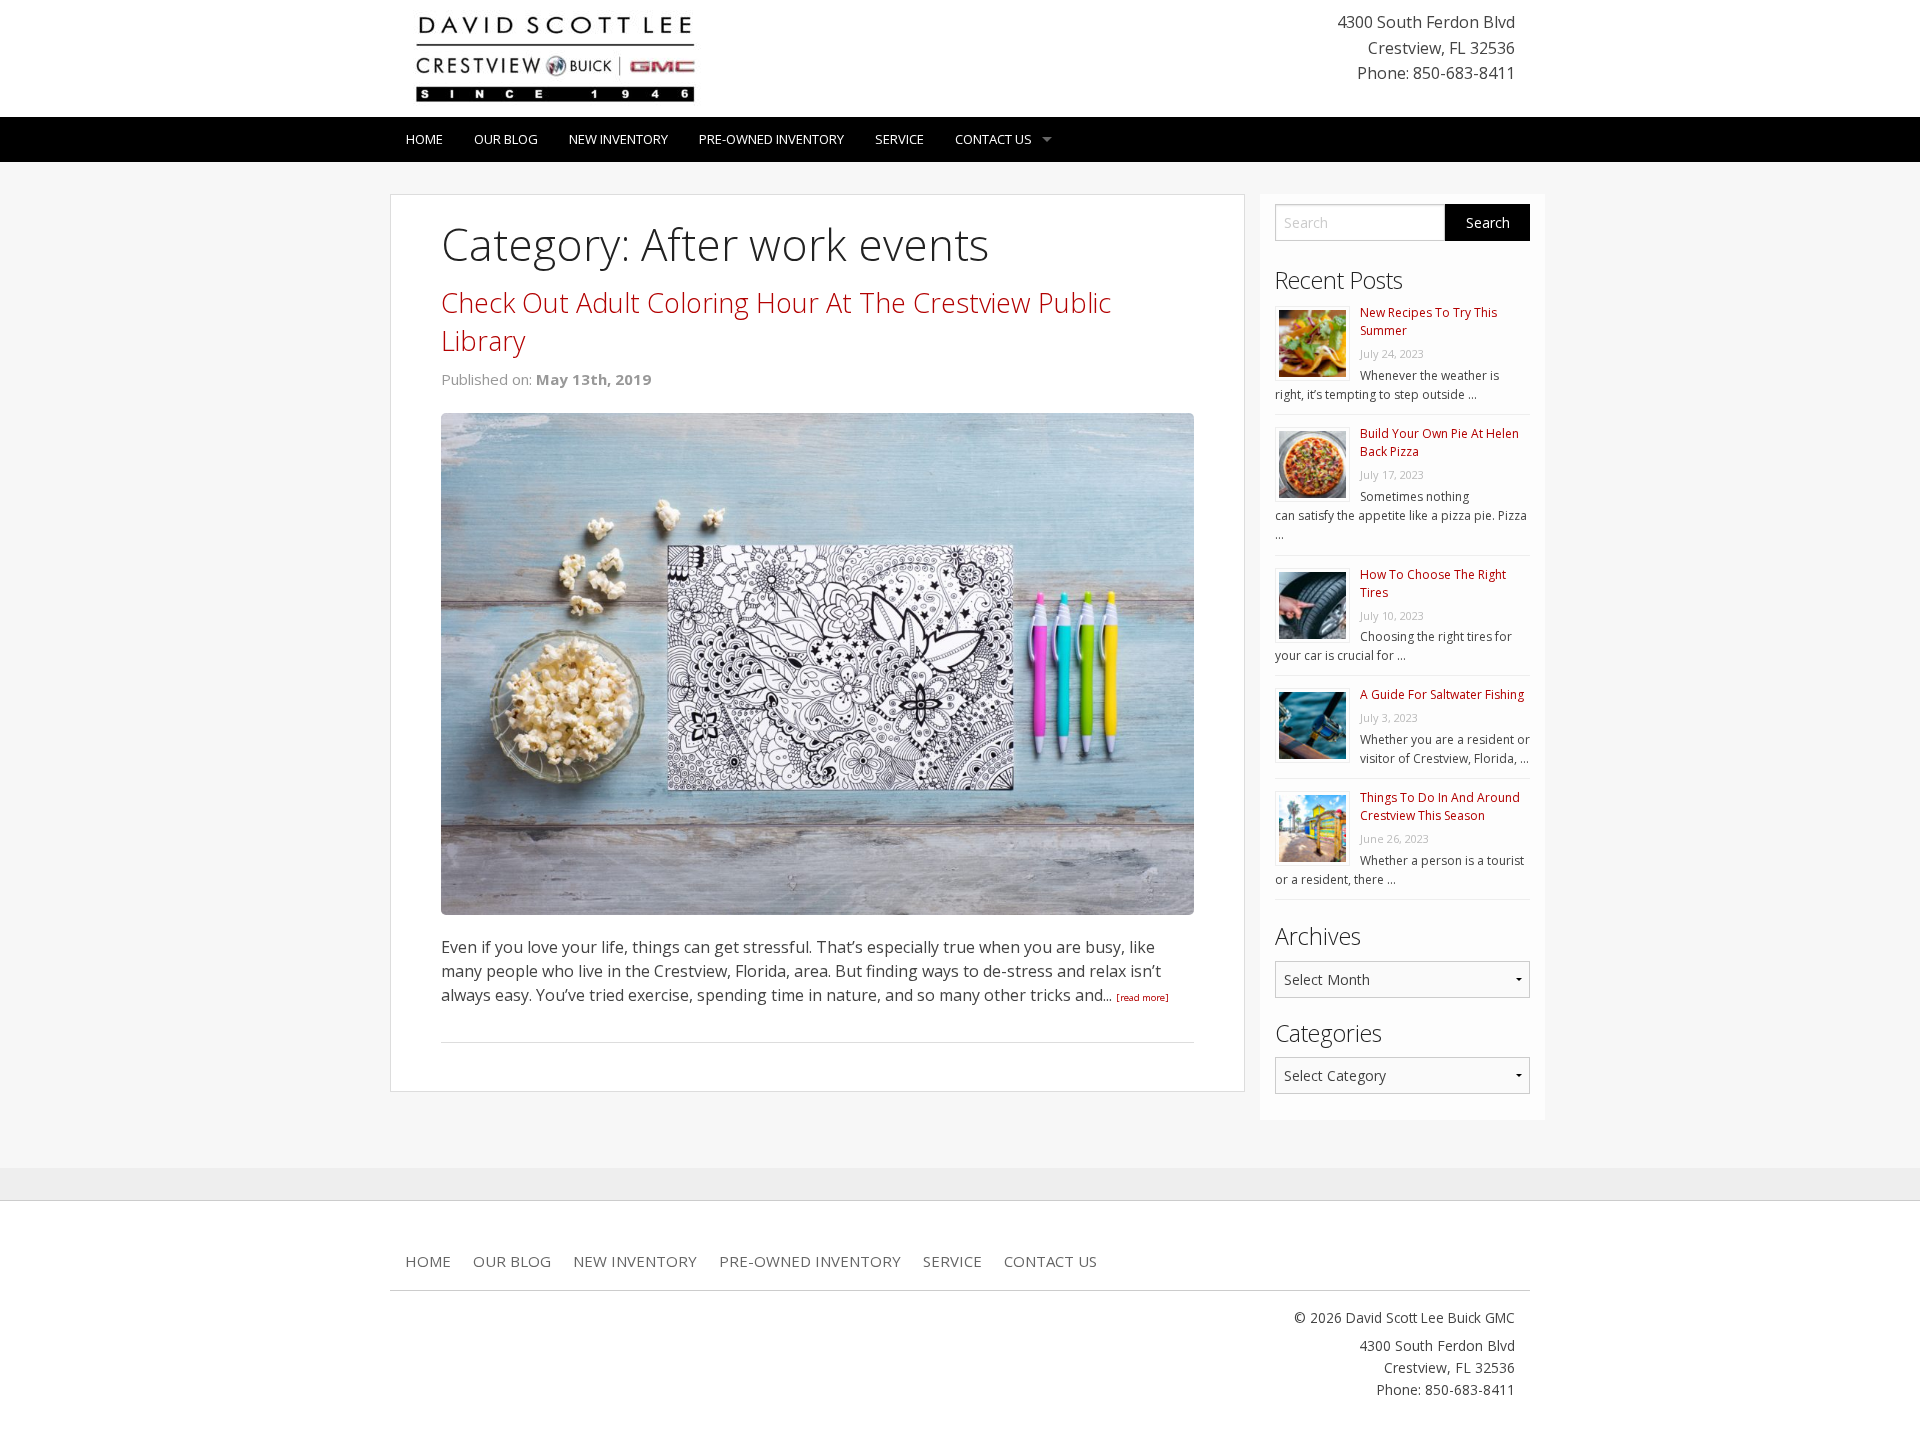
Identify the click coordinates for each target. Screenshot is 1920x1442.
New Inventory (618, 139)
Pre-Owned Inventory (771, 139)
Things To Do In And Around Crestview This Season (1440, 806)
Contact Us (993, 139)
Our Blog (506, 139)
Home (424, 139)
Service (899, 139)
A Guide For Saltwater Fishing (1442, 694)
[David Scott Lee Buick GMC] (555, 57)
